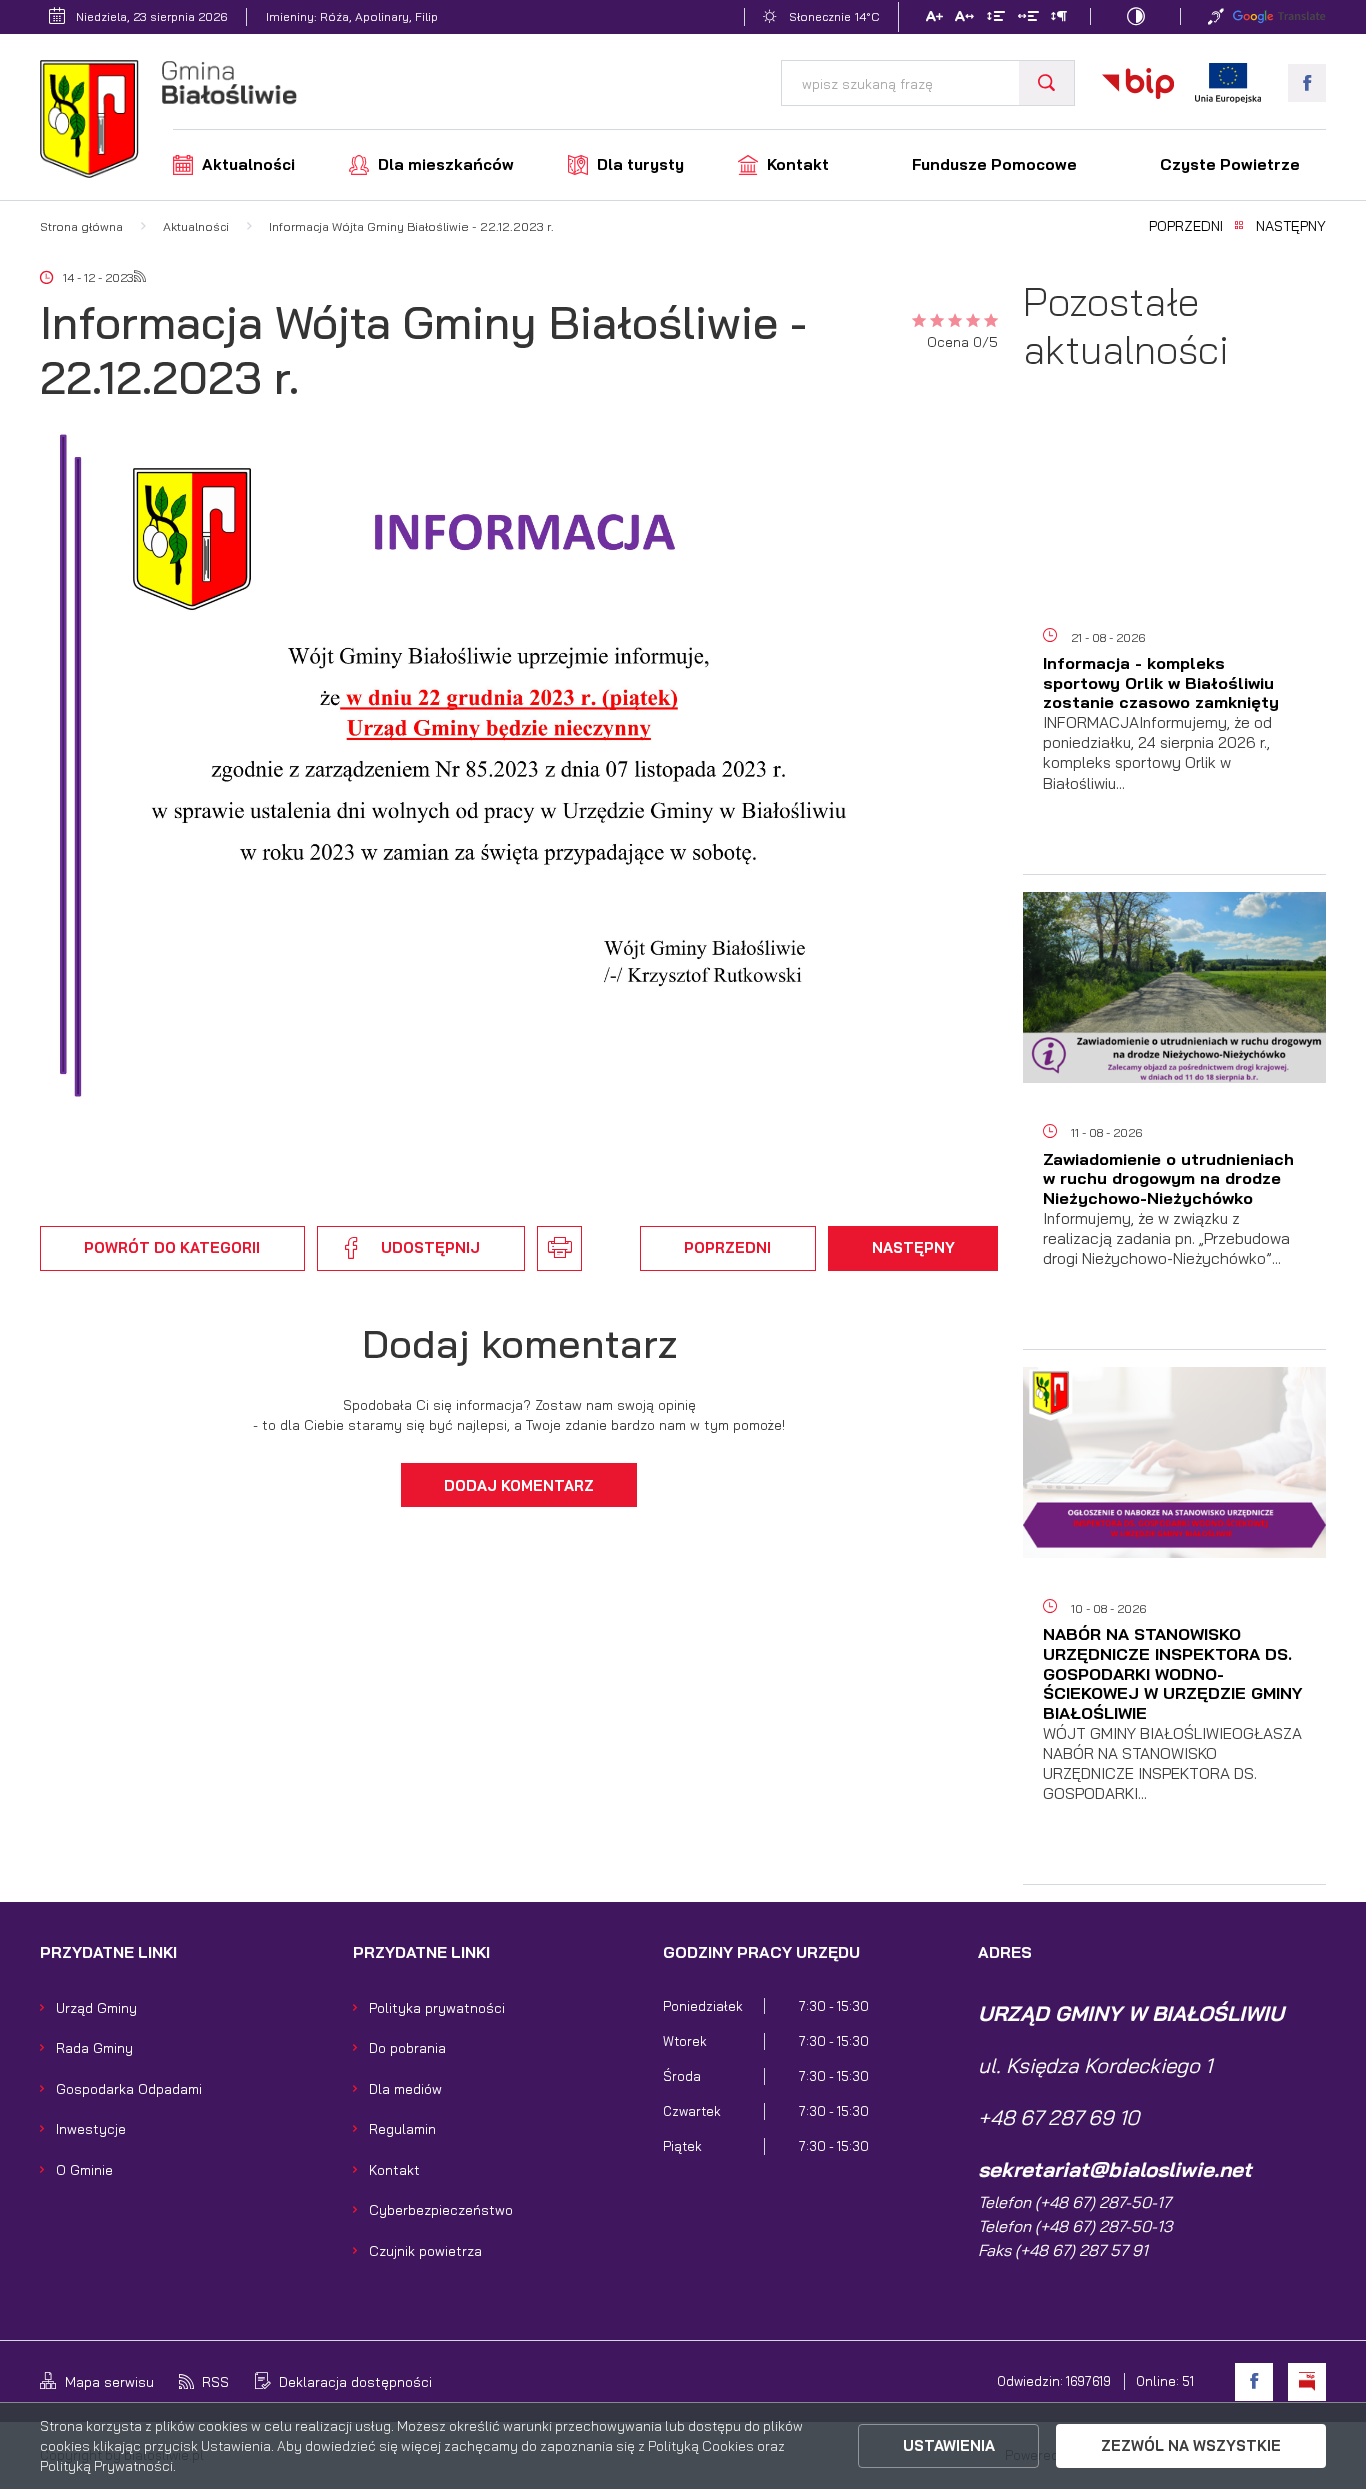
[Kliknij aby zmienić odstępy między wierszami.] (996, 18)
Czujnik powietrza (425, 2250)
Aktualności (248, 164)
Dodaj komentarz (519, 1485)
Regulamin (402, 2128)
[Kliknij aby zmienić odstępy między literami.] (964, 18)
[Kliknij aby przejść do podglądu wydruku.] (559, 1248)
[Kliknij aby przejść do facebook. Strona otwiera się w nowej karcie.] (1307, 83)
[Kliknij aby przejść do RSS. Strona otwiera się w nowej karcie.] (140, 278)
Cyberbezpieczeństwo (441, 2209)
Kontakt (798, 164)
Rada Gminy (94, 2047)
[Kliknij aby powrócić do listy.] (1239, 226)
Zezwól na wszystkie (1191, 2445)
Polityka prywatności (437, 2007)
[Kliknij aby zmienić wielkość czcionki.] (933, 18)
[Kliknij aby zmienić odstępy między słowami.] (1027, 18)
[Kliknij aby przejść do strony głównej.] (168, 122)
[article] (1174, 644)
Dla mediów (405, 2088)
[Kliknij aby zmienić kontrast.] (1136, 16)
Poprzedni (1186, 226)
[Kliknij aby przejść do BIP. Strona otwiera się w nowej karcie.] (1138, 83)
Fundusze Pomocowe (994, 164)
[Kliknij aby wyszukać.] (1046, 83)
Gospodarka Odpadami (129, 2088)
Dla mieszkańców (446, 164)
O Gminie (84, 2169)
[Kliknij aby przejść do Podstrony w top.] (1216, 16)
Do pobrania (407, 2047)
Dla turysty (640, 164)
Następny (1291, 226)
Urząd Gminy (96, 2007)
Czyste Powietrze (1230, 164)
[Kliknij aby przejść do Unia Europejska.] (1228, 83)
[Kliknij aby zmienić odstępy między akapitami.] (1059, 18)
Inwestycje (91, 2128)
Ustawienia (949, 2445)
